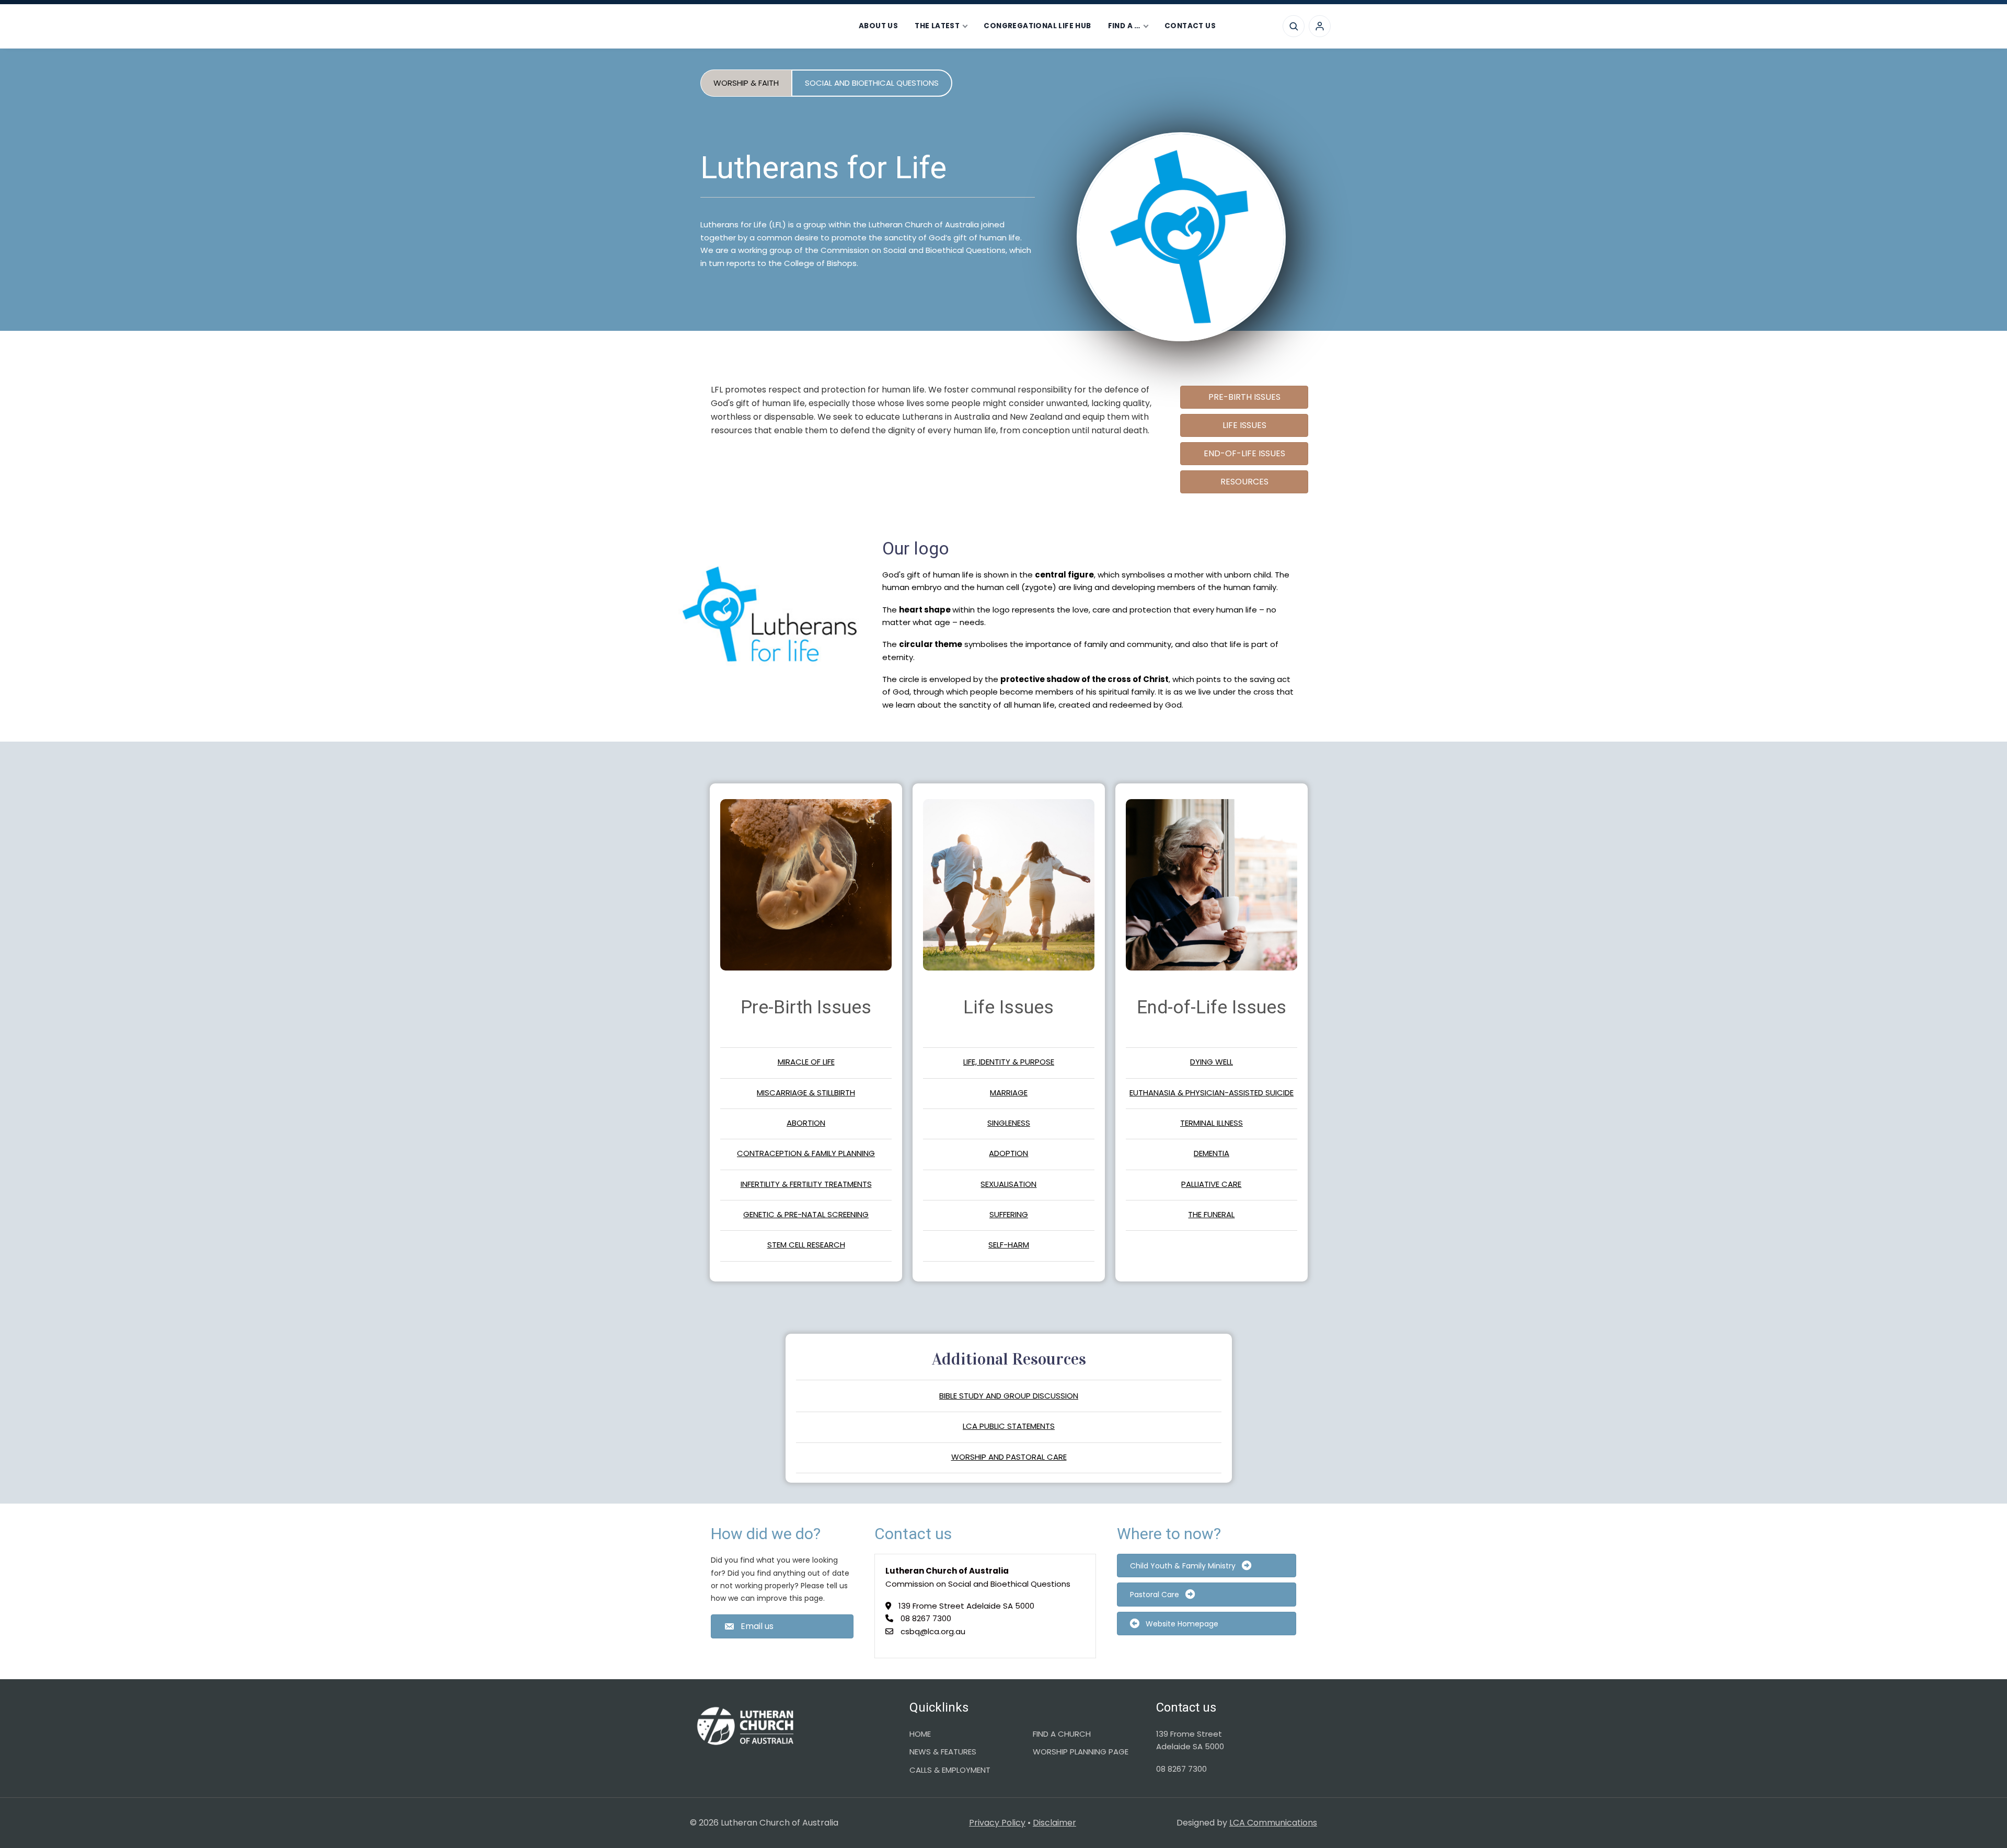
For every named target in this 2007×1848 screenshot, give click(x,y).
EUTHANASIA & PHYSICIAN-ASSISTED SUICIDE (1212, 1093)
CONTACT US (1190, 26)
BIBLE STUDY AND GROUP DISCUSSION (1009, 1396)
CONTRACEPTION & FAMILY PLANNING (806, 1153)
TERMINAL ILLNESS (1212, 1123)
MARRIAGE (1009, 1093)
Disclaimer (1054, 1823)
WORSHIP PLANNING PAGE (1081, 1752)
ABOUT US (878, 26)
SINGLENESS (1009, 1123)
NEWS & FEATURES (943, 1752)
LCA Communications (1273, 1823)
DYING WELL (1212, 1062)
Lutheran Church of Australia (757, 26)
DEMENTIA (1212, 1153)
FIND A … (1124, 26)
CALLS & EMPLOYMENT (950, 1770)
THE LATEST (937, 26)
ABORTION (806, 1123)
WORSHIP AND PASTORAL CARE (1009, 1457)
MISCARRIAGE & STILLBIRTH (806, 1093)
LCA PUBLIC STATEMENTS (1009, 1426)
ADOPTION (1008, 1153)
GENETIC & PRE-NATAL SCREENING (806, 1214)
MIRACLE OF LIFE (806, 1062)
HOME (920, 1734)
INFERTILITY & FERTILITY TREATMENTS (806, 1184)
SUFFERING (1009, 1214)
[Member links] (1320, 26)
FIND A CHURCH (1062, 1734)
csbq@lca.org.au (933, 1631)
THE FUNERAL (1211, 1214)
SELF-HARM (1009, 1245)
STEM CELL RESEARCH (806, 1245)
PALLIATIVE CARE (1211, 1184)
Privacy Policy (997, 1823)
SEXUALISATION (1008, 1184)
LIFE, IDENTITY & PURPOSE (1009, 1062)
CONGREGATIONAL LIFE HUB (1037, 26)
